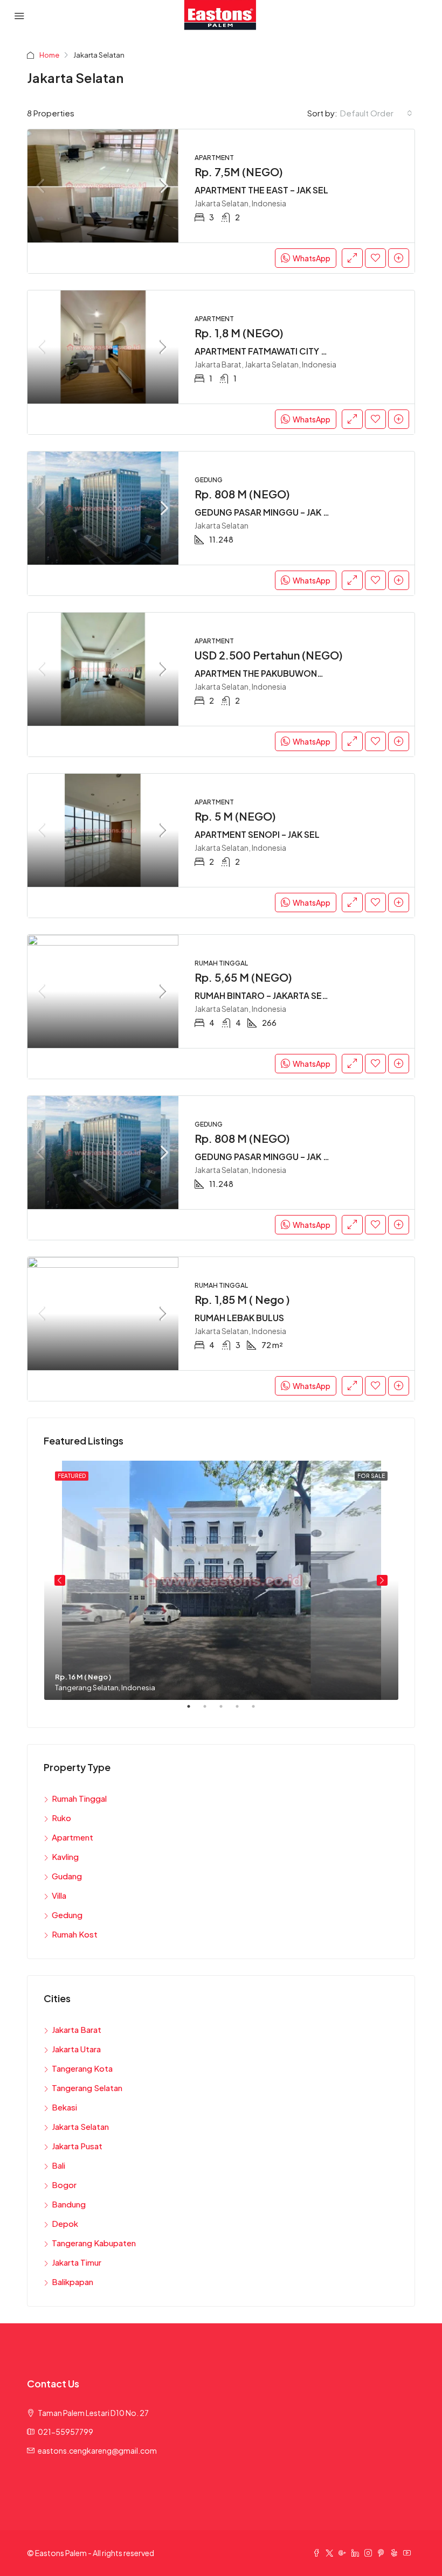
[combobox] (376, 113)
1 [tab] (194, 1711)
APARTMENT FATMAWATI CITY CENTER (275, 351)
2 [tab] (210, 1711)
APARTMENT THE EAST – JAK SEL (261, 190)
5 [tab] (259, 1711)
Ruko (61, 1818)
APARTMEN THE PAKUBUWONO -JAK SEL (278, 673)
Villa (59, 1895)
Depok (65, 2223)
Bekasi (64, 2107)
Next (382, 1580)
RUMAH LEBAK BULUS (239, 1318)
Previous (60, 1580)
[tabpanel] (221, 1580)
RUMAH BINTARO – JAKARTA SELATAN (272, 995)
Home (49, 55)
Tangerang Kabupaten (94, 2243)
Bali (58, 2165)
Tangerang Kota (82, 2068)
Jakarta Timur (77, 2262)
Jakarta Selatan (80, 2126)
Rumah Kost (75, 1934)
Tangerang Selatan (87, 2088)
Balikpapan (72, 2282)
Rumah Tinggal (79, 1798)
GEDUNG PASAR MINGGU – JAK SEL (267, 512)
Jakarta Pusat (77, 2146)
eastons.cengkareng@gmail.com (97, 2450)
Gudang (67, 1876)
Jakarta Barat (77, 2029)
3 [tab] (226, 1711)
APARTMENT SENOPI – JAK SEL (257, 834)
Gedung (67, 1915)
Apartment (72, 1837)
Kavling (65, 1856)
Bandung (69, 2204)
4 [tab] (243, 1711)
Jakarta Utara (76, 2049)
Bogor (64, 2185)
